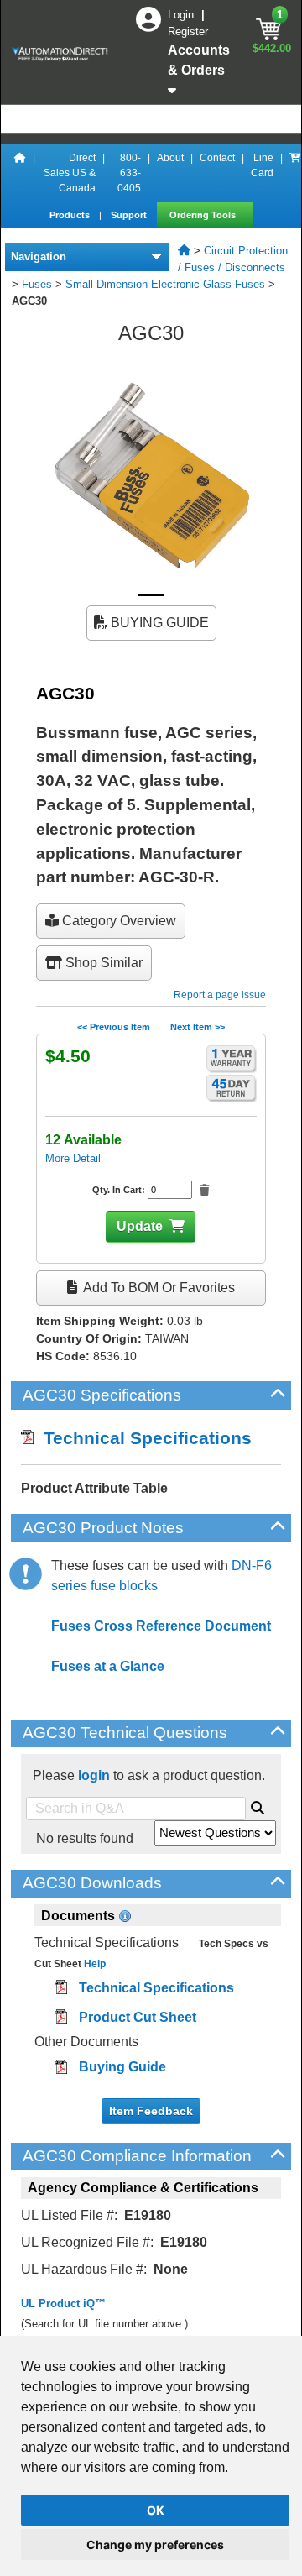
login (94, 1775)
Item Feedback (151, 2111)
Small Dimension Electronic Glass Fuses (165, 284)
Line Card (262, 165)
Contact (217, 158)
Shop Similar (102, 963)
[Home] (20, 173)
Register (188, 31)
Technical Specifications (143, 1438)
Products (71, 215)
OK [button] (156, 2510)
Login (182, 15)
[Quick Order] (295, 173)
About (170, 158)
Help (94, 1964)
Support (130, 215)
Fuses (37, 284)
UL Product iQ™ (63, 2304)
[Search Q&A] (258, 1805)
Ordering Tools (204, 215)
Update (140, 1226)
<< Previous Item (114, 1027)
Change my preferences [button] (155, 2545)
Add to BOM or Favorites (158, 1288)
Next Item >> (198, 1027)
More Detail (73, 1158)
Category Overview (117, 921)
